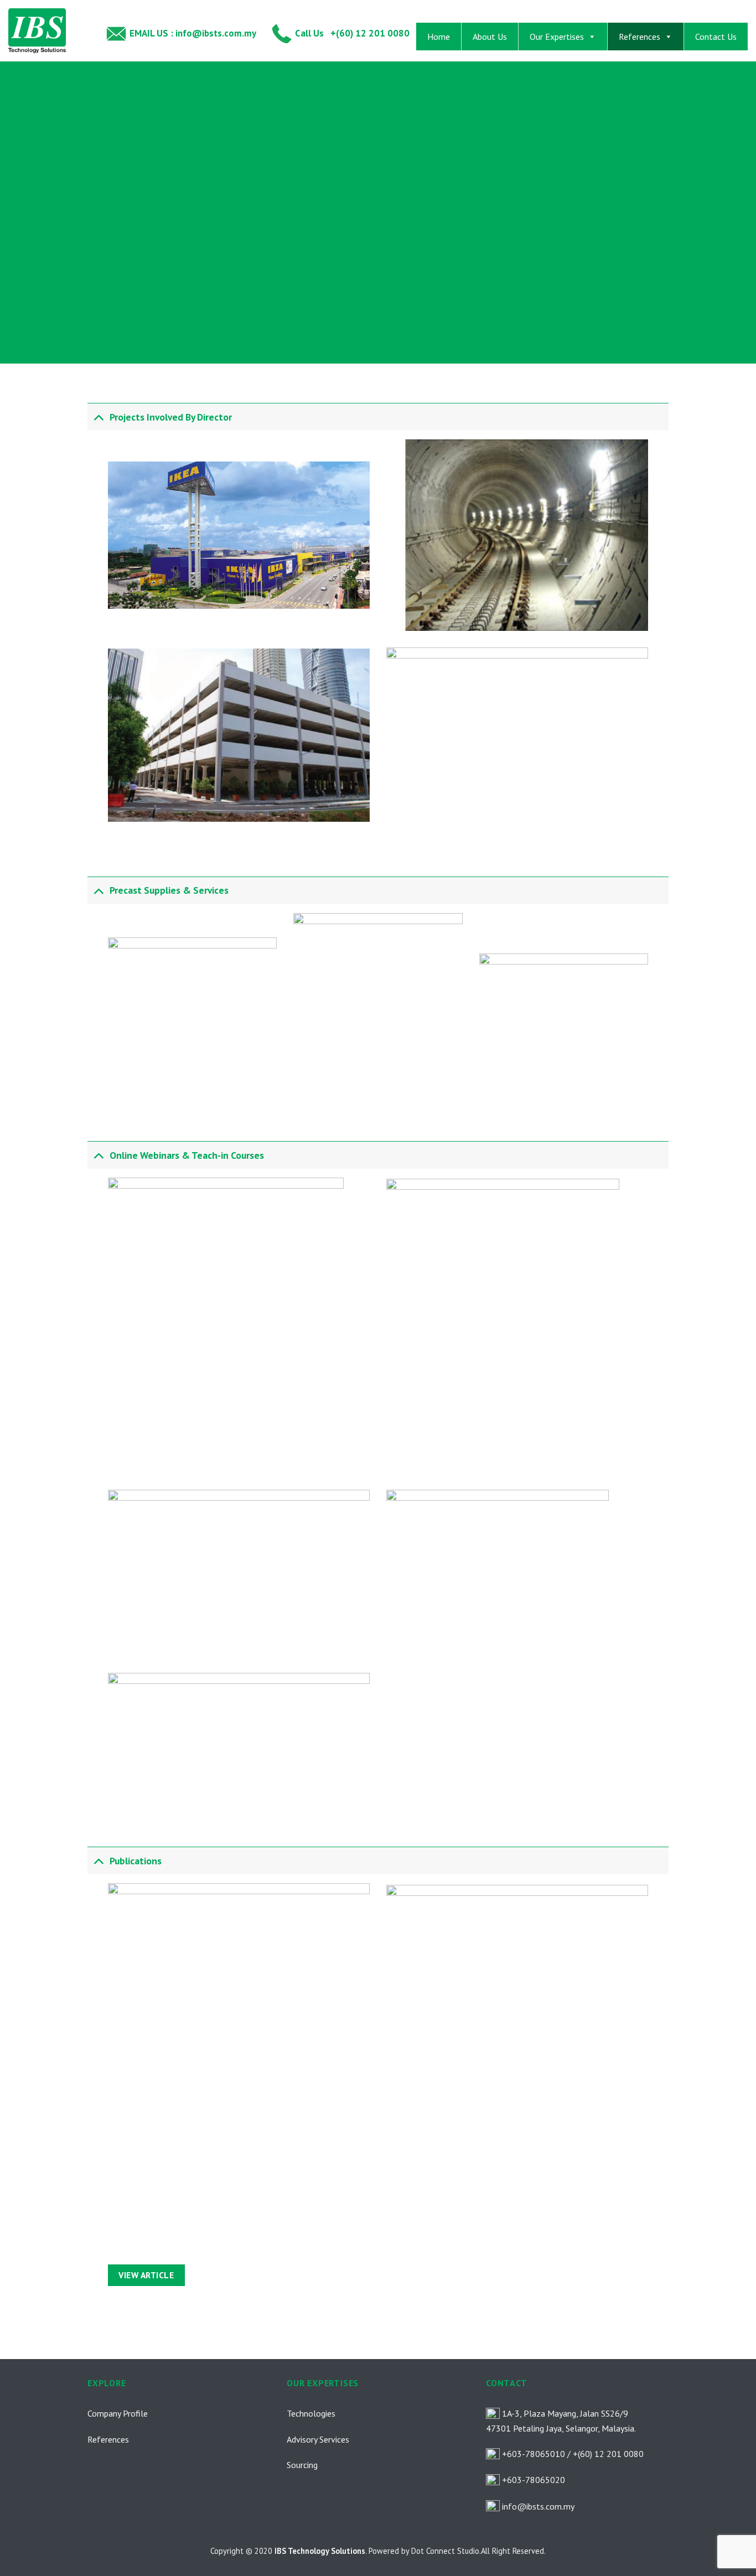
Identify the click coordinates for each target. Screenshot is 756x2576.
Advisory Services (318, 2439)
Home (439, 37)
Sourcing (302, 2465)
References (640, 37)
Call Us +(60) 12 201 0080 (351, 33)
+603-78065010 (534, 2454)
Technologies (311, 2413)
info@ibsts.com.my (538, 2506)
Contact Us (716, 37)
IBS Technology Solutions (320, 2551)
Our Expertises (557, 37)
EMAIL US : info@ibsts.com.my (192, 33)
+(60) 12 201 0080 (608, 2454)
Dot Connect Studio (445, 2551)
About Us (490, 37)
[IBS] (48, 31)
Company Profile (118, 2413)
